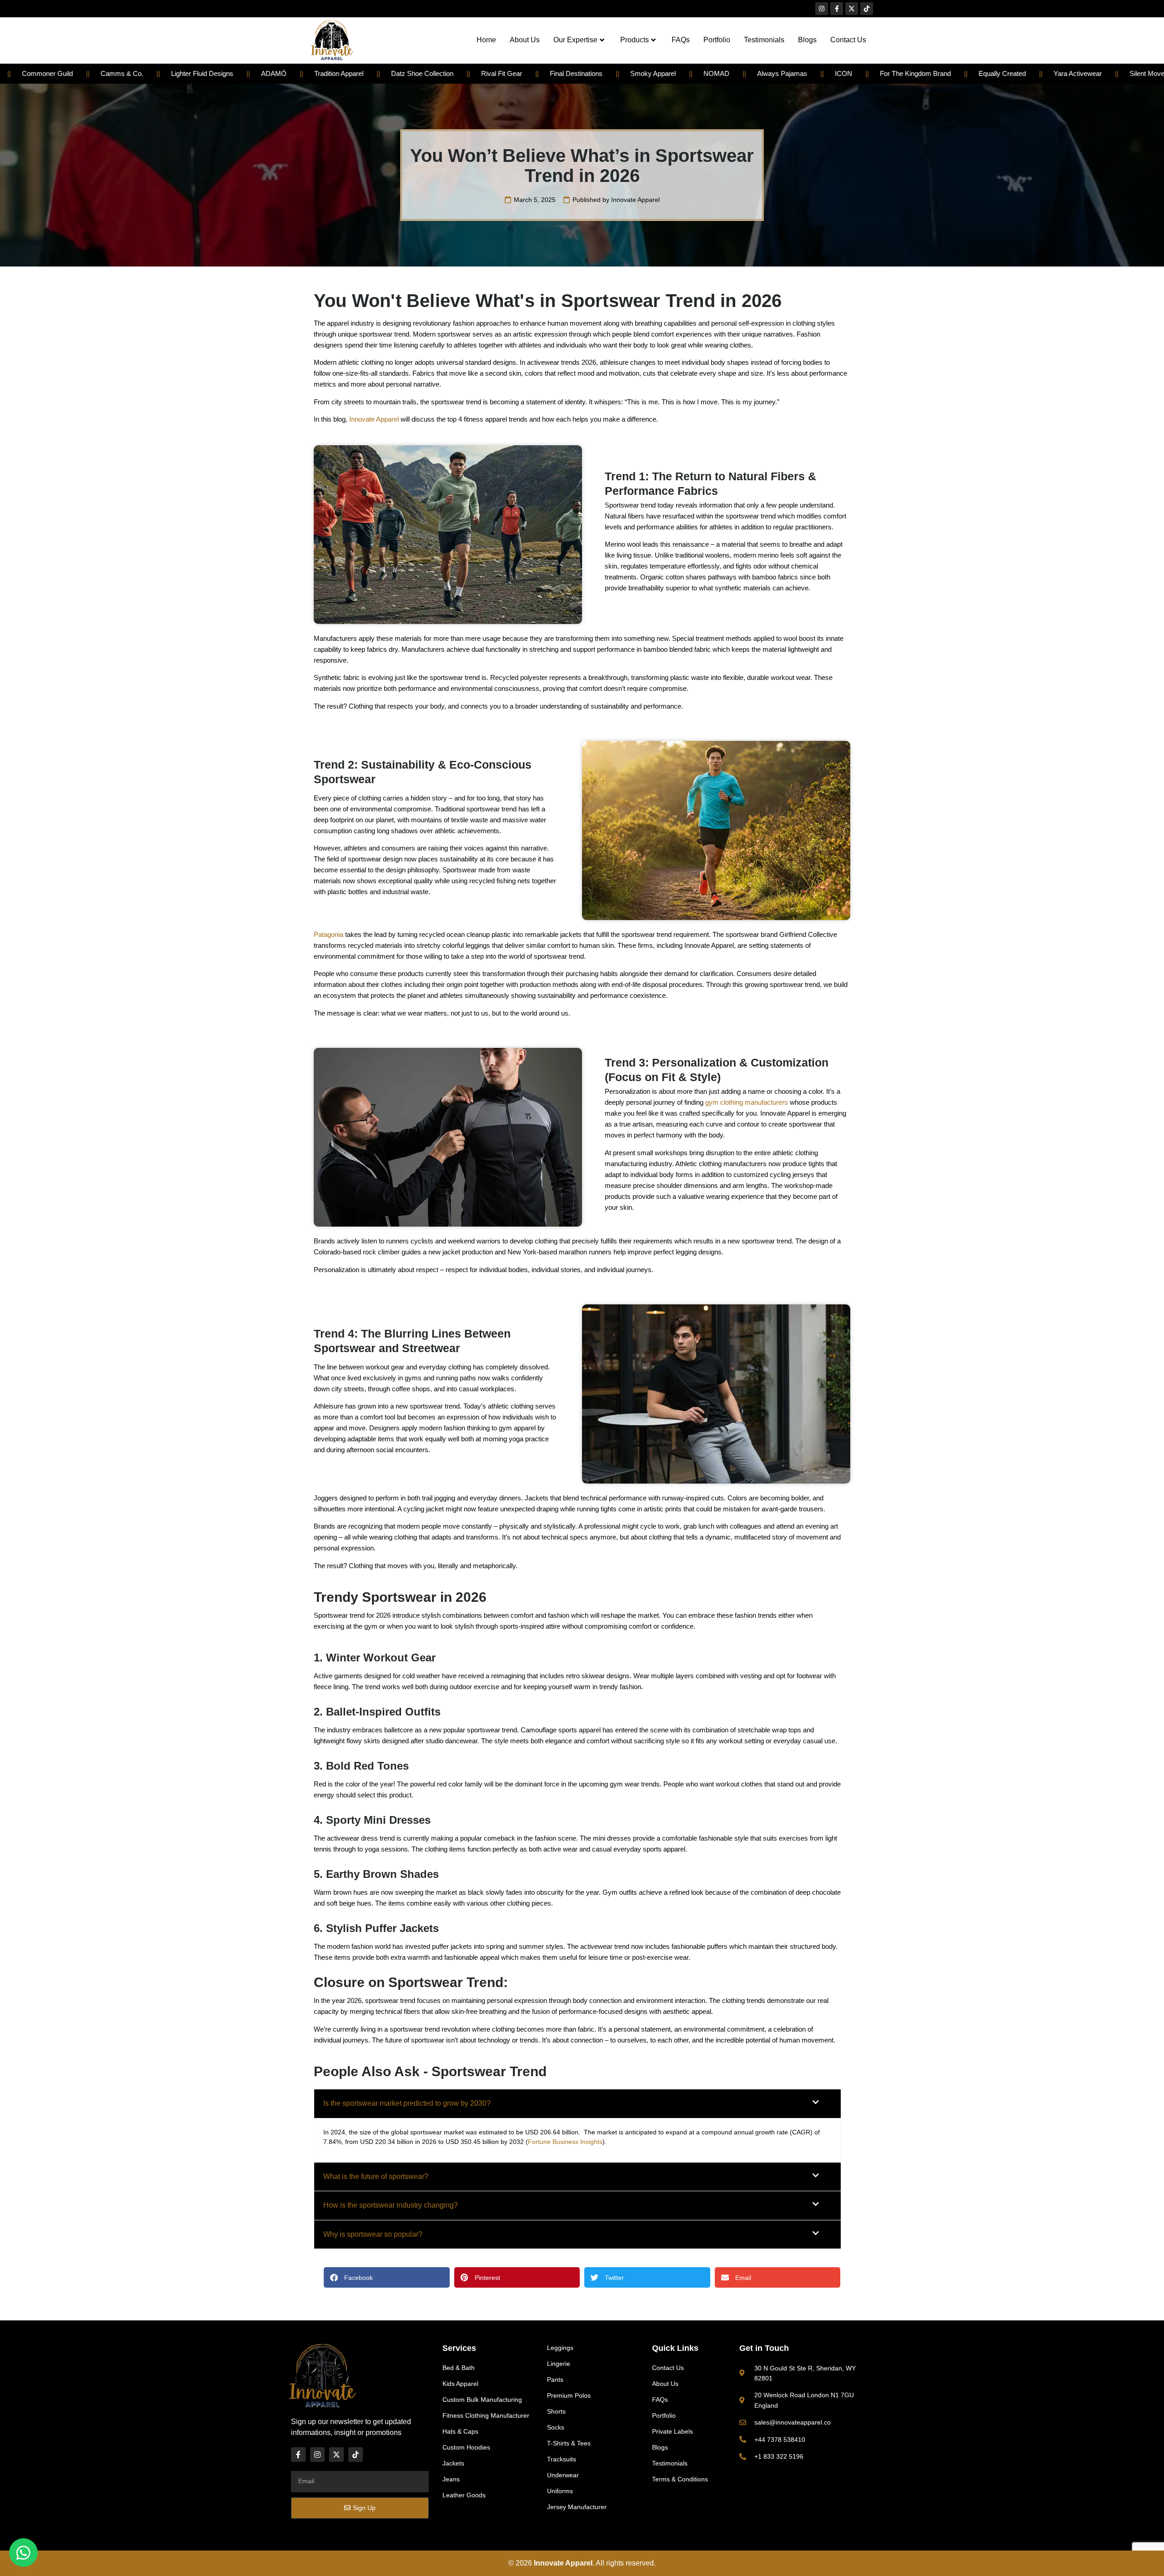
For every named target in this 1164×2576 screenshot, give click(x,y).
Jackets (453, 2463)
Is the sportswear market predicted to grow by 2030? (407, 2103)
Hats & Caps (460, 2431)
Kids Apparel (460, 2384)
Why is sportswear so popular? (373, 2234)
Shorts (556, 2411)
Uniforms (560, 2491)
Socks (556, 2427)
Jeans (451, 2479)
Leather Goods (464, 2495)
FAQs (681, 40)
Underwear (563, 2475)
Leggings (560, 2348)
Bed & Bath (459, 2368)
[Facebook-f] (837, 9)
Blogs (807, 40)
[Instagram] (822, 9)
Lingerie (559, 2364)
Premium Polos (569, 2395)
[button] (577, 2103)
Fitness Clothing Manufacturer (486, 2415)
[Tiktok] (867, 9)
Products (635, 40)
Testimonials (764, 40)
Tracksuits (562, 2459)
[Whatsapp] (23, 2553)
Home (486, 40)
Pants (555, 2380)
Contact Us (848, 40)
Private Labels (672, 2431)
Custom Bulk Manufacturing (482, 2400)
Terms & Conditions (680, 2479)
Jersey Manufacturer (577, 2507)
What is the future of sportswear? (376, 2176)
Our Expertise (575, 40)
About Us (525, 40)
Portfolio (717, 40)
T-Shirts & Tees (569, 2443)
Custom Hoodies (466, 2447)
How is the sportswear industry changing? (391, 2205)
